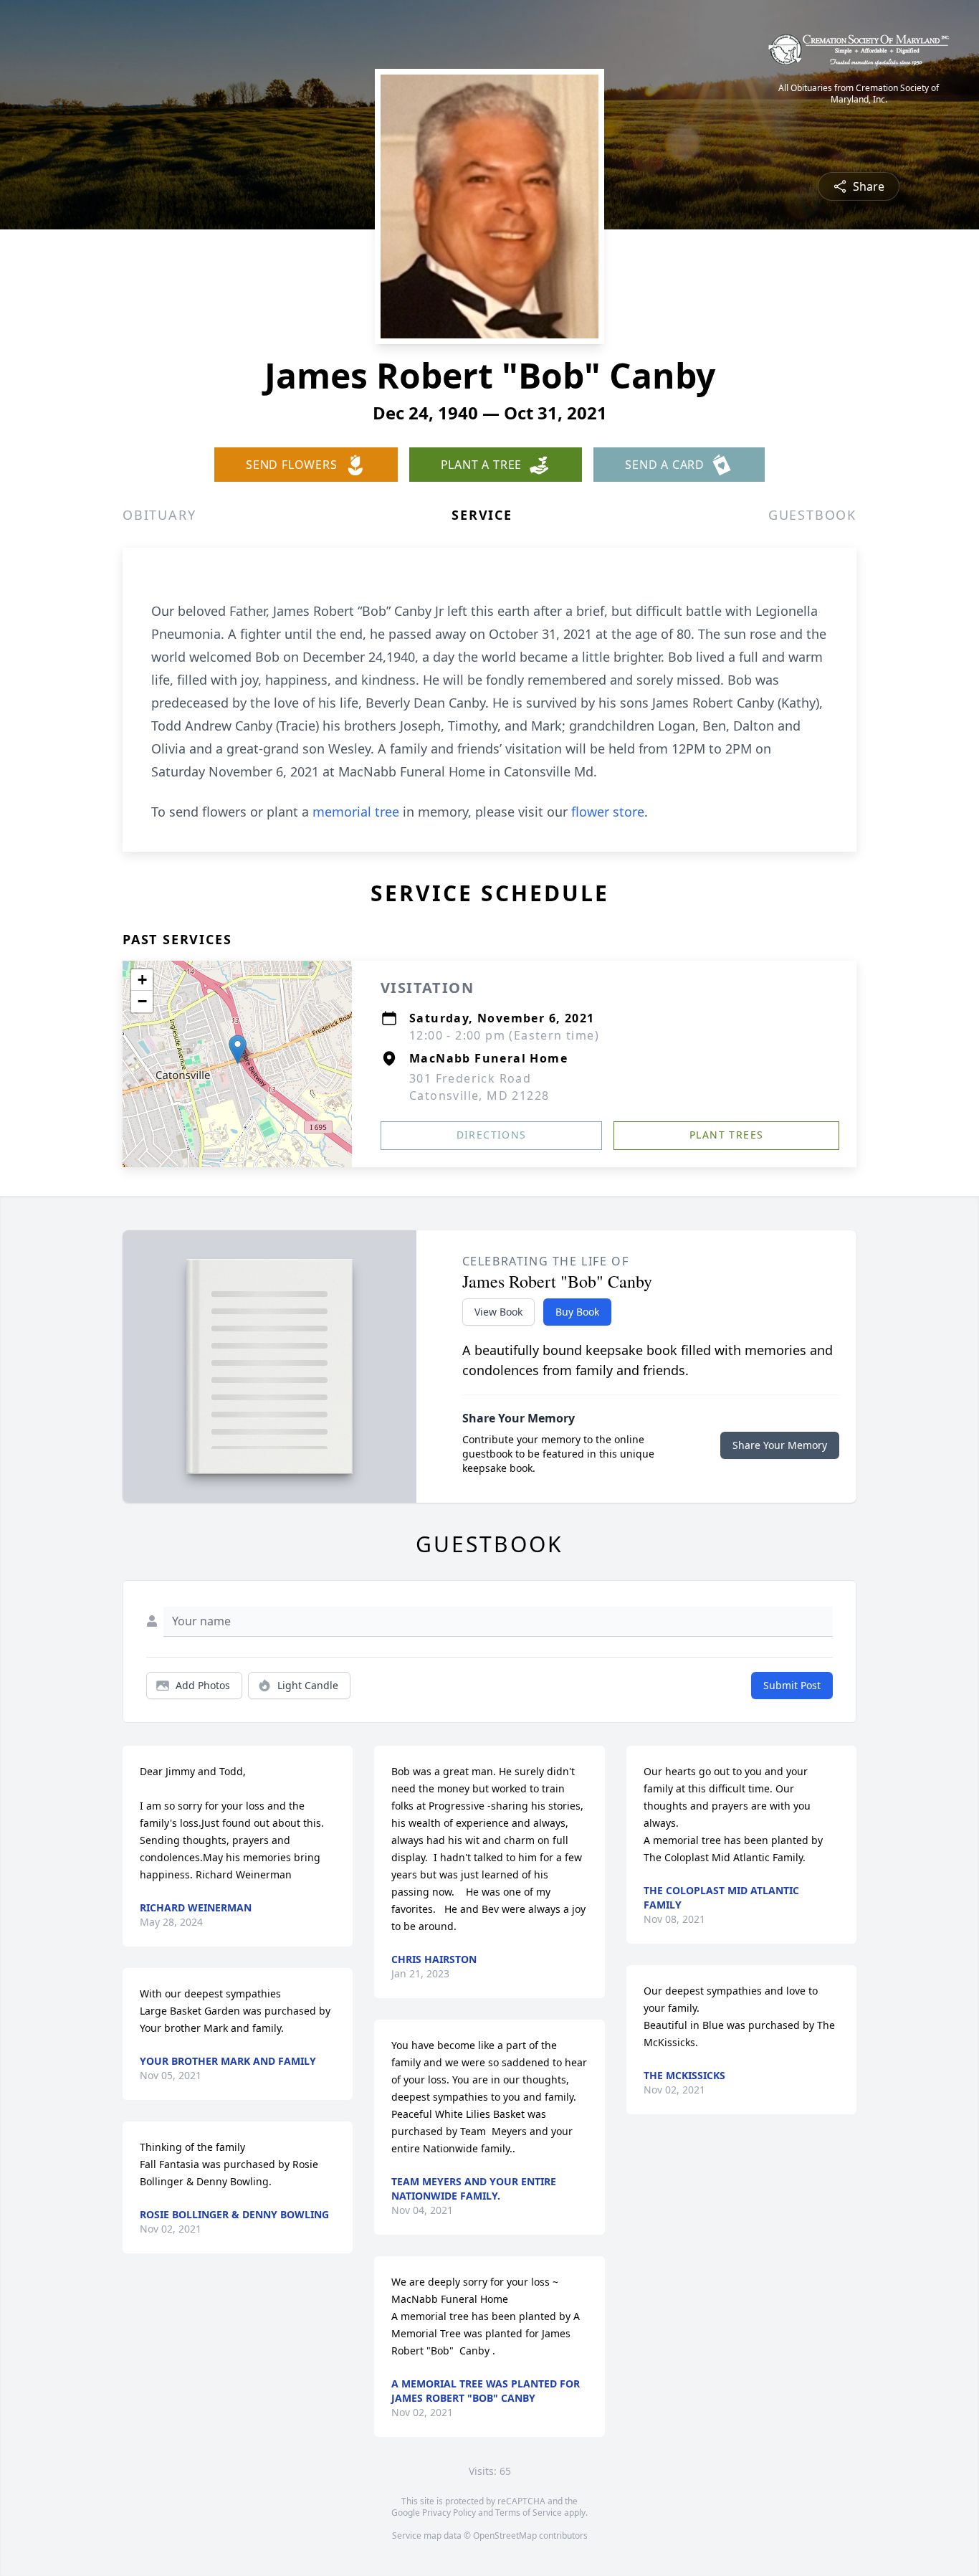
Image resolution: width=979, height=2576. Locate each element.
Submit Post (792, 1685)
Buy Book (577, 1312)
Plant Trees (726, 1135)
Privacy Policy (449, 2513)
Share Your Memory (780, 1445)
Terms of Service (529, 2513)
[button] (238, 1049)
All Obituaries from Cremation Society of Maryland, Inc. (859, 94)
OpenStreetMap (505, 2535)
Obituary (159, 515)
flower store (608, 812)
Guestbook (812, 515)
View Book (498, 1312)
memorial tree (356, 812)
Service (482, 515)
